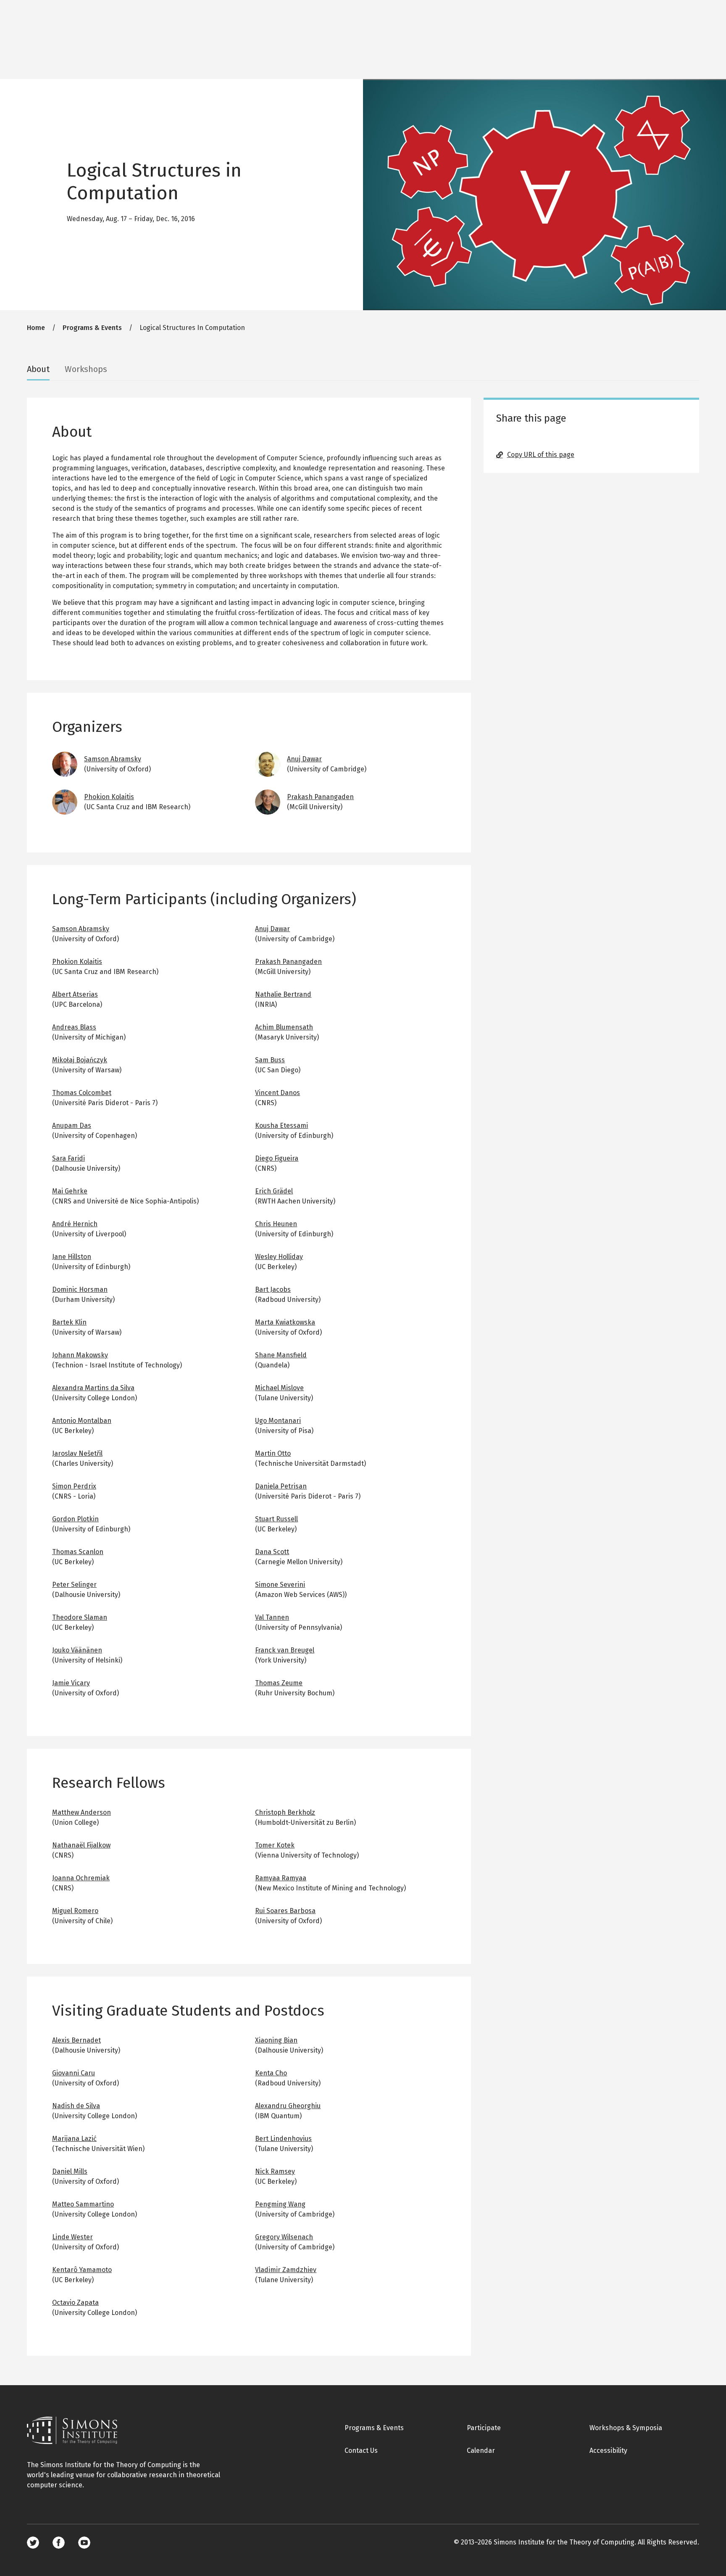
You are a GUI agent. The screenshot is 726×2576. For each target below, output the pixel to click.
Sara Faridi (68, 1158)
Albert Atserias (75, 994)
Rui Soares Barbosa (285, 1911)
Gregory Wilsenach (284, 2237)
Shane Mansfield (281, 1355)
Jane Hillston (72, 1257)
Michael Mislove (279, 1388)
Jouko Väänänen (77, 1650)
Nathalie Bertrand (283, 994)
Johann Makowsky (80, 1355)
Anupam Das (72, 1126)
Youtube (84, 2543)
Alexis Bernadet (76, 2040)
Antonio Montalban (82, 1421)
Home (36, 328)
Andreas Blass (74, 1027)
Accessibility (608, 2451)
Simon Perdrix (74, 1486)
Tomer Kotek (275, 1845)
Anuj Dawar (304, 759)
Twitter (33, 2543)
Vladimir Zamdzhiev (286, 2270)
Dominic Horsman (80, 1289)
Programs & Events (92, 328)
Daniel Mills (70, 2171)
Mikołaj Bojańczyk (80, 1060)
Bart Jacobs (273, 1289)
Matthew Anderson (82, 1812)
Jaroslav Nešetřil (77, 1453)
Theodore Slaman (80, 1617)
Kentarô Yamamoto (82, 2270)
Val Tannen (272, 1617)
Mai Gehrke (70, 1191)
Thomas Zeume (279, 1683)
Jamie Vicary (71, 1683)
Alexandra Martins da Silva (93, 1388)
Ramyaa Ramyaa (281, 1878)
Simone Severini (280, 1585)
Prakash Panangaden (320, 797)
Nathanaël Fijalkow (81, 1845)
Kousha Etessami (281, 1126)
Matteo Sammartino (83, 2204)
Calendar (481, 2451)
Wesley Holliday (279, 1257)
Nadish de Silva (76, 2106)
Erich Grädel (274, 1191)
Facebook (59, 2543)
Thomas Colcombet (82, 1093)
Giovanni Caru (74, 2073)
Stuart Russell (276, 1519)
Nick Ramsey (275, 2171)
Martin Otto (273, 1453)
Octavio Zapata (75, 2303)
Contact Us (361, 2451)
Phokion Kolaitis (109, 797)
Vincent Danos (278, 1093)
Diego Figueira (277, 1158)
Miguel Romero (75, 1911)
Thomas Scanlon (78, 1552)
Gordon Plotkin (75, 1519)
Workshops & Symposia (626, 2428)
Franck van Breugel (285, 1650)
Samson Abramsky (113, 759)
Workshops (86, 369)
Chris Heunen (276, 1224)
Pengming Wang (280, 2204)
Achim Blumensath (284, 1027)
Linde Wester (72, 2237)
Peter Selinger (74, 1585)
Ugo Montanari (278, 1421)
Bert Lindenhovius (283, 2139)
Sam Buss (270, 1060)
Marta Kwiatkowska (285, 1322)
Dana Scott (272, 1552)
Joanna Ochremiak (81, 1878)
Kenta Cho (271, 2073)
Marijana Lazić (74, 2139)
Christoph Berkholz (285, 1812)
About (38, 369)
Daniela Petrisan (281, 1486)
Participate (484, 2428)
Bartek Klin (69, 1322)
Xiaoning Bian (276, 2040)
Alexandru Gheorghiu (288, 2106)
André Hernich (75, 1224)
